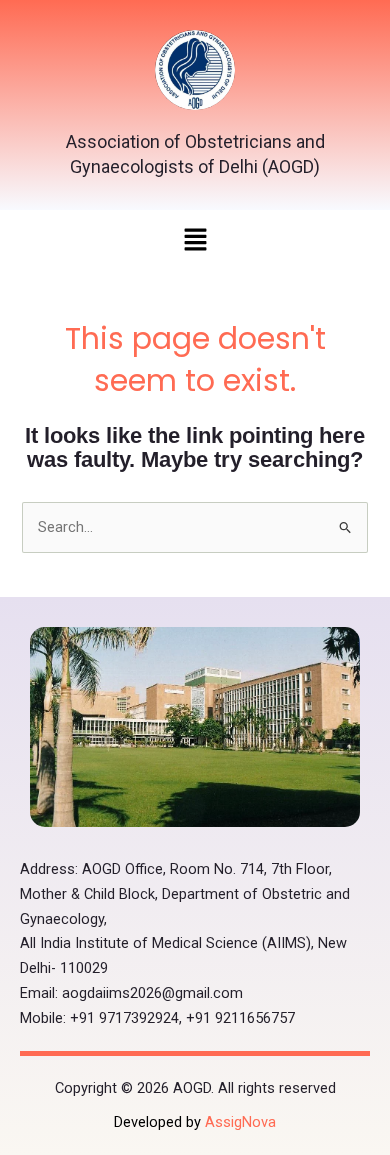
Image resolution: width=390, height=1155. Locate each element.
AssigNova (240, 1122)
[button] (195, 242)
